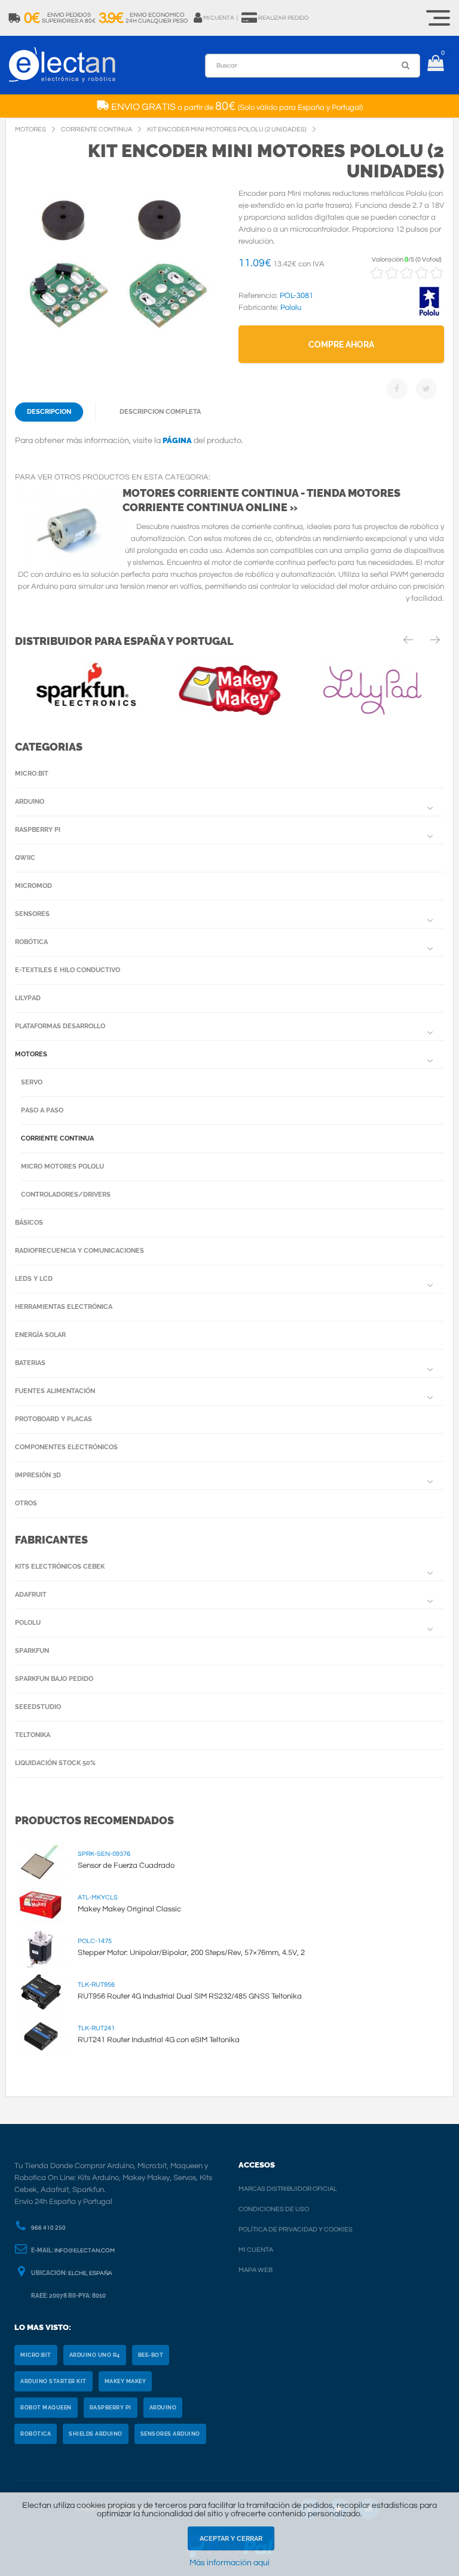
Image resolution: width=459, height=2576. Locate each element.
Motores (31, 1054)
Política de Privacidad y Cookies (296, 2229)
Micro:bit (32, 774)
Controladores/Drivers (66, 1195)
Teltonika (33, 1735)
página (177, 440)
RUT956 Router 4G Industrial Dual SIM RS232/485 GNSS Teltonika (190, 1996)
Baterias (30, 1363)
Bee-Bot (151, 2355)
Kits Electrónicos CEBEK (60, 1567)
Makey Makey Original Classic (129, 1909)
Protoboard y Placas (53, 1419)
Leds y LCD (34, 1279)
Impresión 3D (38, 1475)
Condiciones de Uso (274, 2209)
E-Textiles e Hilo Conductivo (68, 970)
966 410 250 (48, 2228)
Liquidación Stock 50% (55, 1763)
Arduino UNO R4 (95, 2355)
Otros (26, 1503)
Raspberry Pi (38, 830)
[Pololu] (429, 314)
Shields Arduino (96, 2434)
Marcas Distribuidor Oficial (288, 2189)
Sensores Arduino (170, 2434)
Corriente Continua (57, 1138)
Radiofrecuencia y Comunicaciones (79, 1251)
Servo (32, 1082)
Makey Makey (126, 2381)
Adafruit (31, 1595)
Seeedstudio (38, 1707)
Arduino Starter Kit (53, 2381)
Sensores (32, 914)
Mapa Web (255, 2270)
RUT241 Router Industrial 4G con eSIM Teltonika (159, 2040)
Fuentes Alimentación (55, 1391)
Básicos (29, 1223)
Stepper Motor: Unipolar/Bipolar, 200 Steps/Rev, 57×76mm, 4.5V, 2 (191, 1953)
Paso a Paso (42, 1110)
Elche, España (90, 2273)
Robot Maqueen (46, 2408)
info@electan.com (85, 2251)
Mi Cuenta (256, 2250)
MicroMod (33, 886)
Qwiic (25, 858)
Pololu (28, 1623)
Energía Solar (40, 1335)
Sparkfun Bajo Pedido (54, 1679)
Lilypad (28, 998)
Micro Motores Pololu (62, 1166)
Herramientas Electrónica (64, 1307)
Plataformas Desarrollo (60, 1026)
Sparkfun (32, 1651)
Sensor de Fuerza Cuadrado (126, 1865)
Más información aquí (229, 2563)
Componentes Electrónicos (66, 1447)
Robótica (31, 942)
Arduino (30, 802)
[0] (435, 65)
